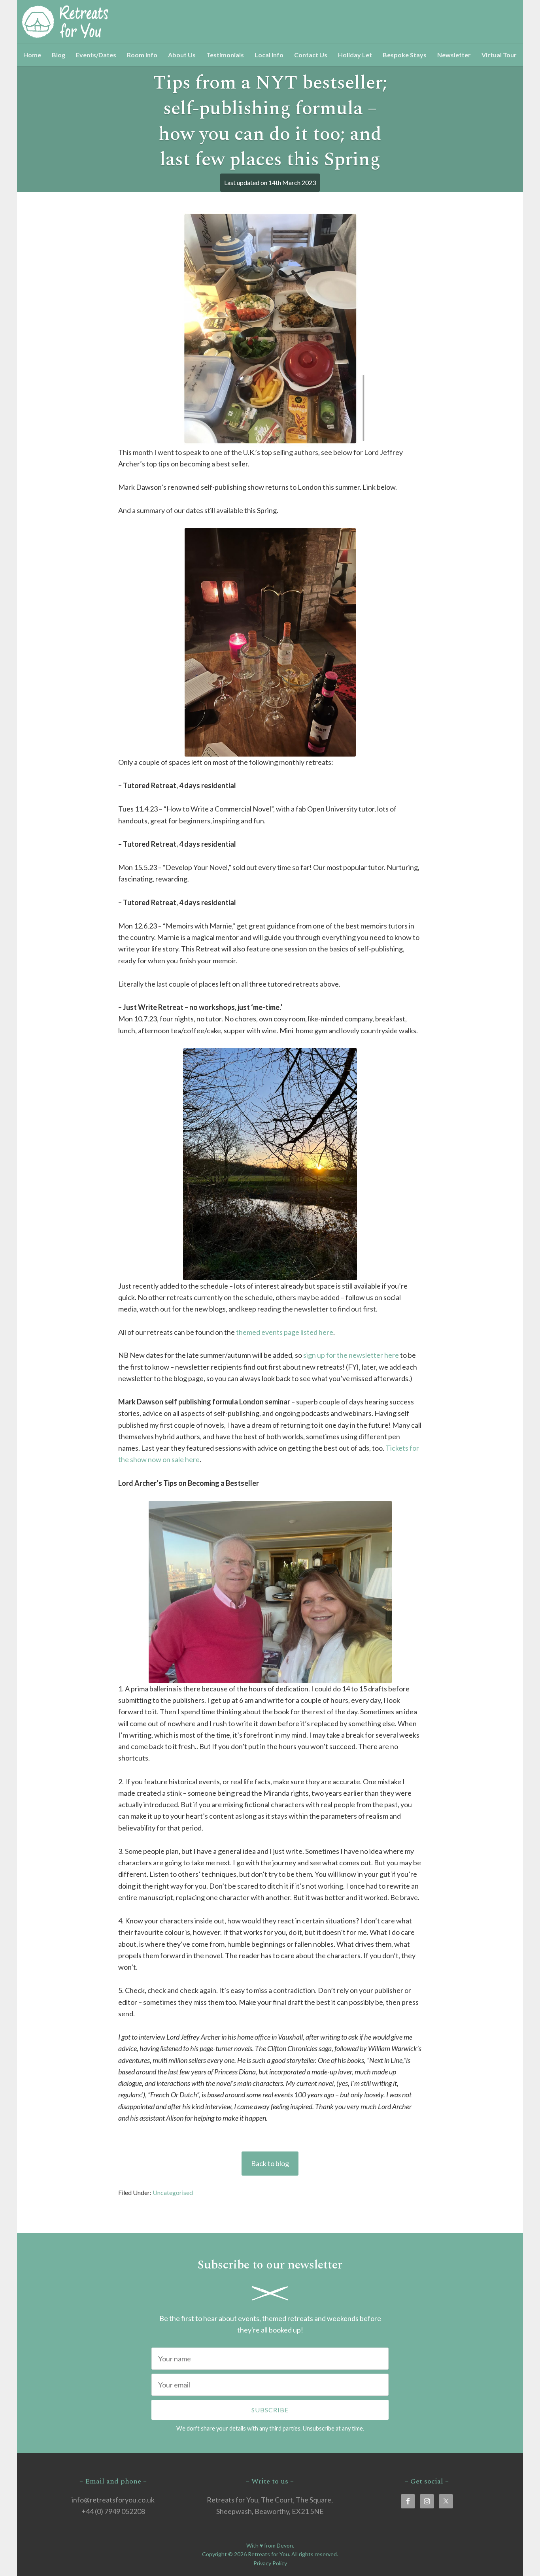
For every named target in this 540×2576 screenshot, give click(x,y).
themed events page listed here (285, 1332)
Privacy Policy (270, 2563)
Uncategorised (173, 2192)
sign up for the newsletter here (351, 1355)
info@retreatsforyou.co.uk (113, 2500)
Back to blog (270, 2163)
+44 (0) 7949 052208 (113, 2511)
